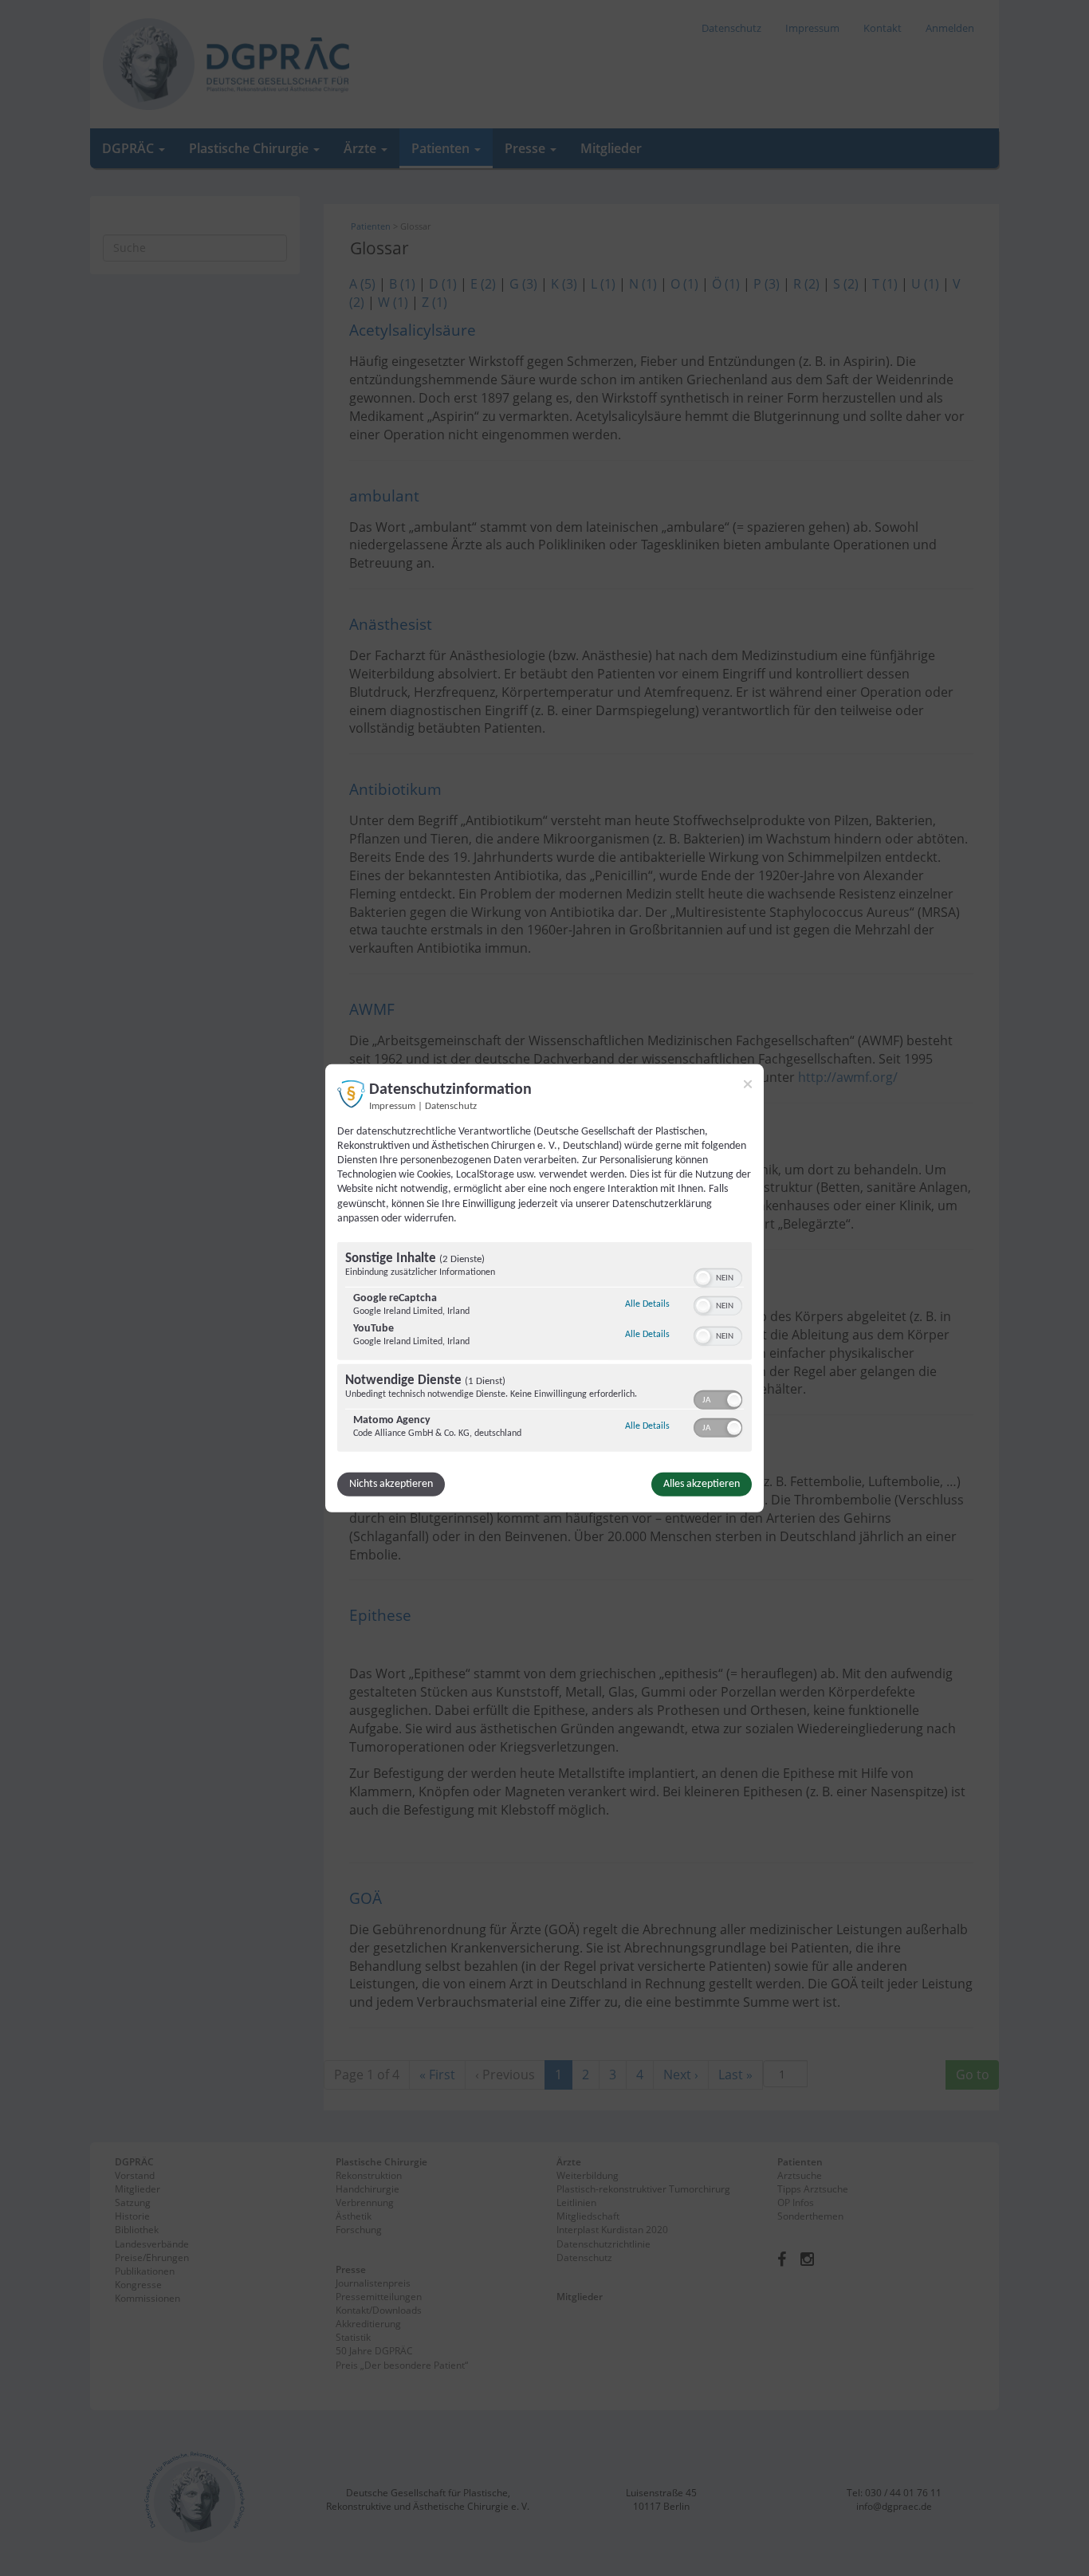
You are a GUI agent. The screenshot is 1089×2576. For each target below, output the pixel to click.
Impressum (392, 1106)
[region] (544, 1349)
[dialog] (544, 1288)
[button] (703, 1278)
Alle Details (647, 1304)
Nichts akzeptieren (391, 1484)
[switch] (718, 1276)
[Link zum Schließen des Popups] (748, 1083)
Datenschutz (451, 1106)
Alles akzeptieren (702, 1484)
